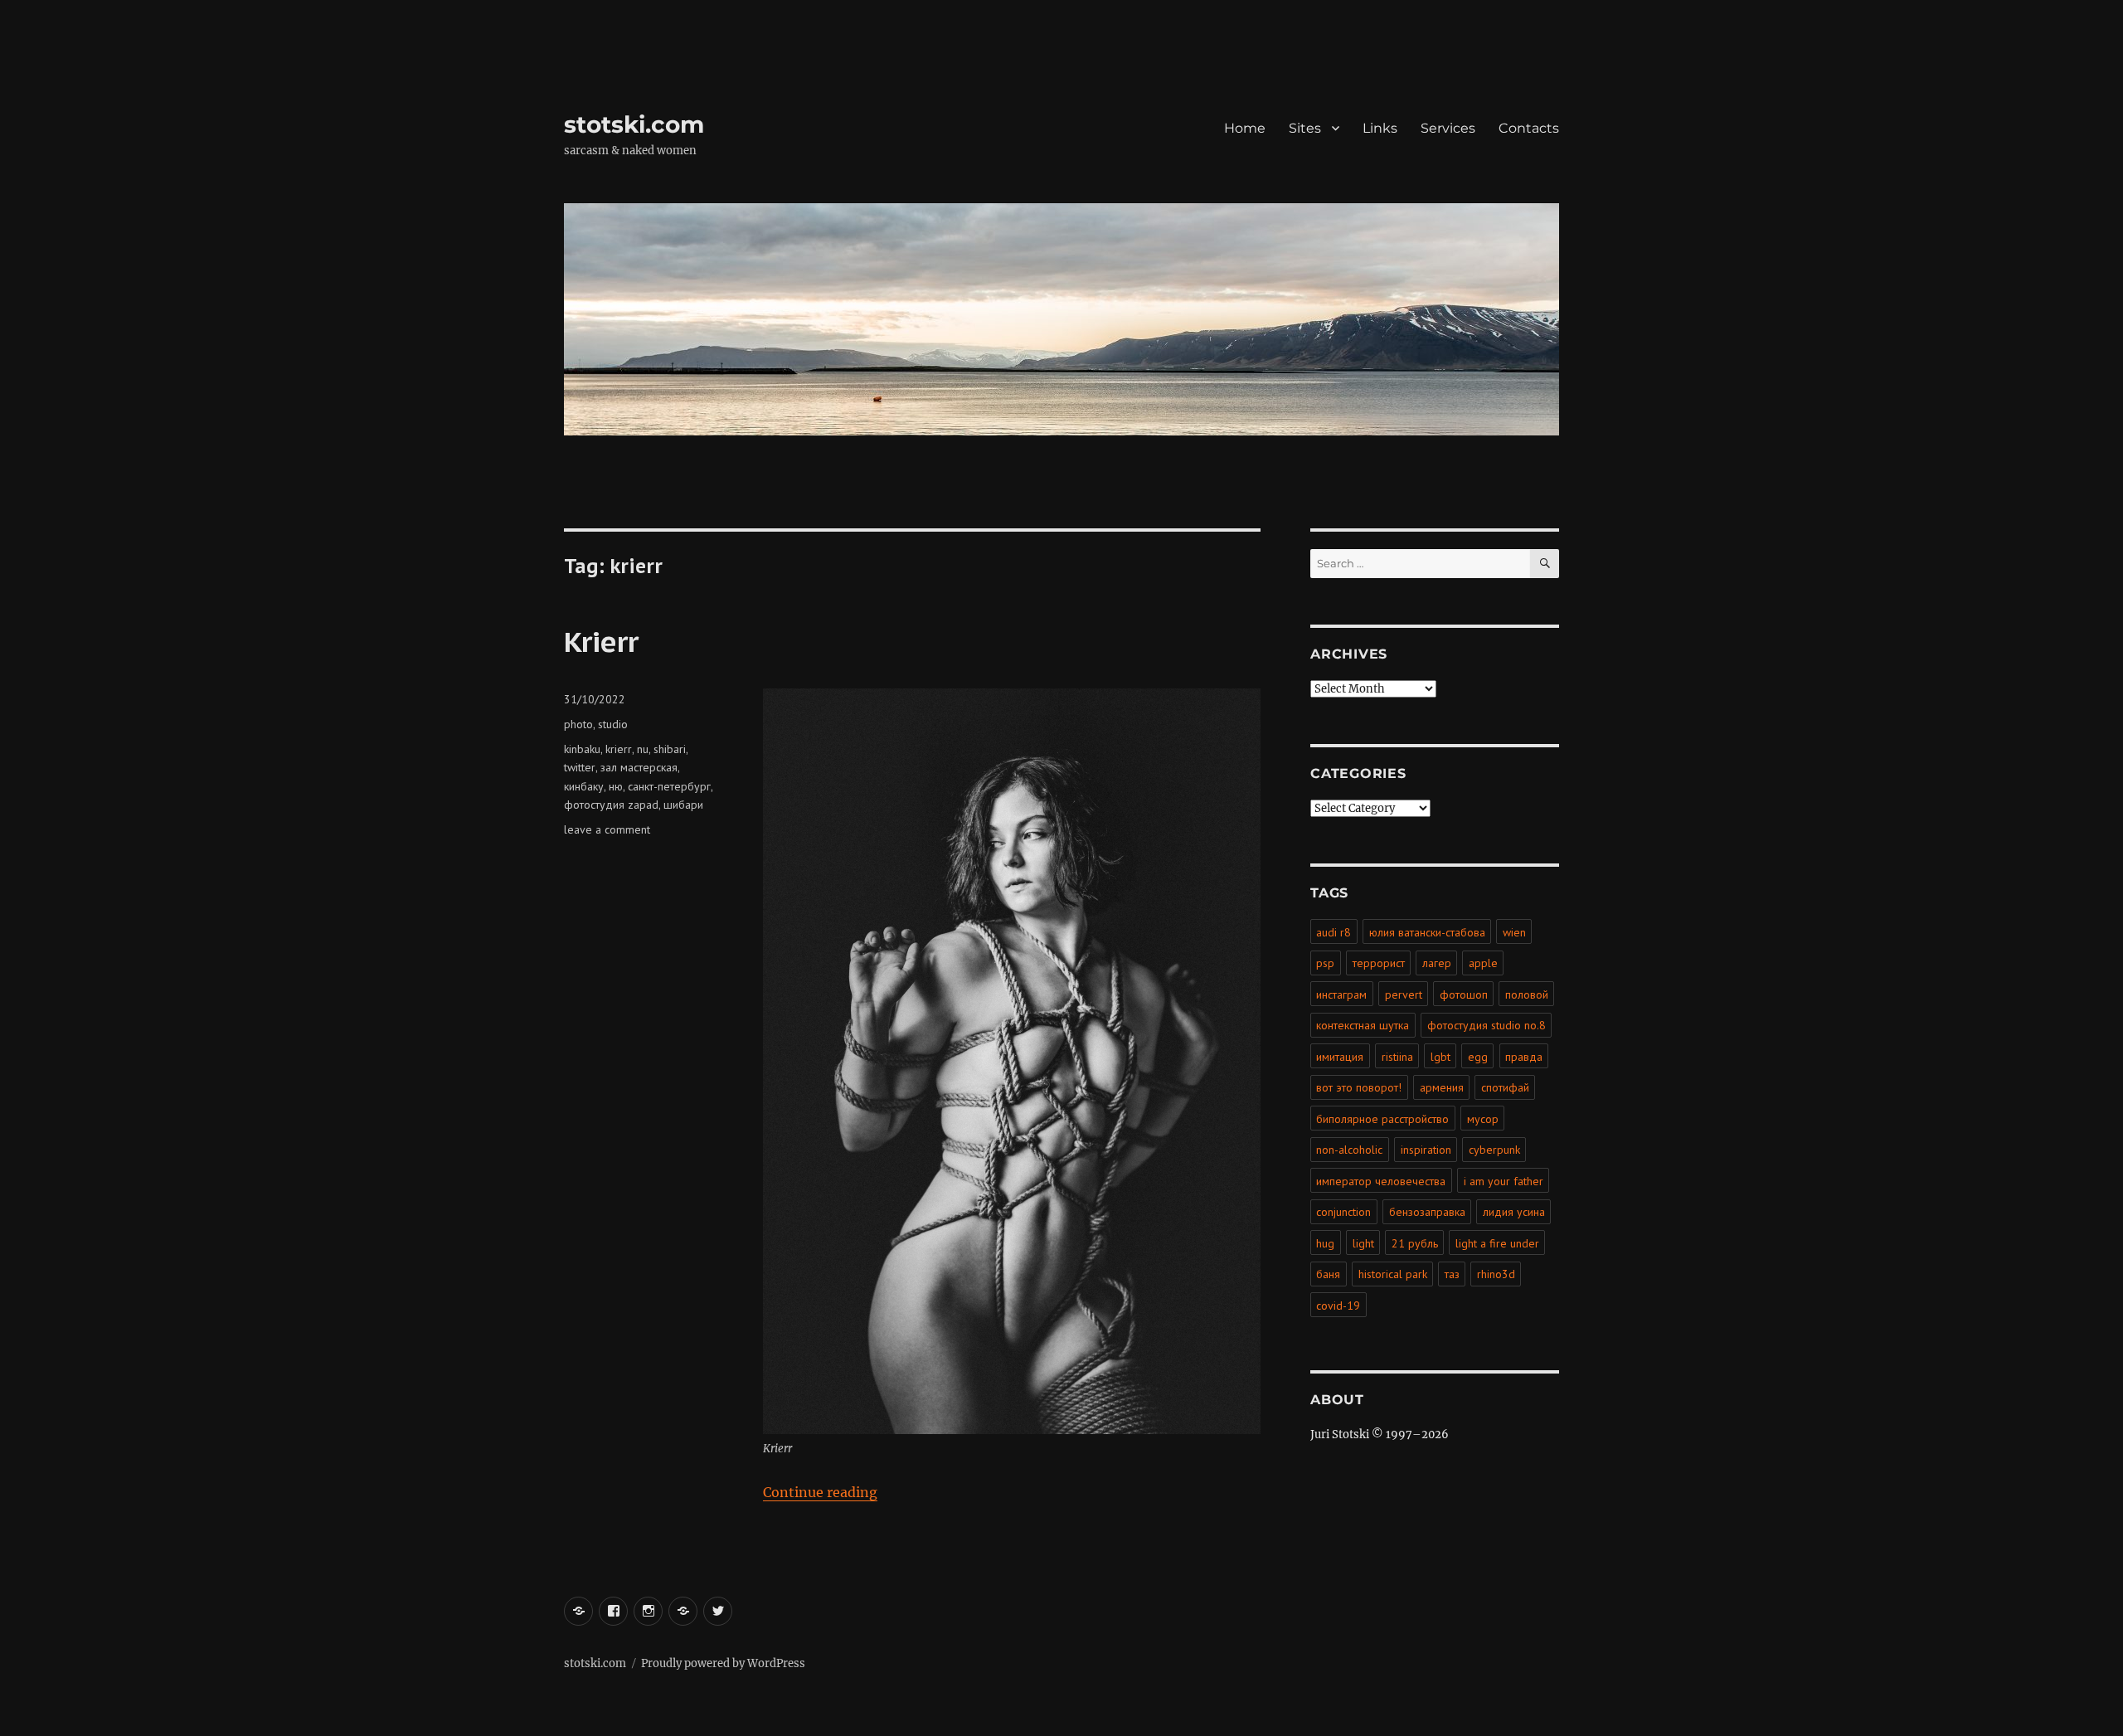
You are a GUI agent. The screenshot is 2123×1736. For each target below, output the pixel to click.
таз (1452, 1274)
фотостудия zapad (611, 805)
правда (1524, 1057)
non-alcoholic (1349, 1150)
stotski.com (634, 124)
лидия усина (1514, 1212)
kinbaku (582, 749)
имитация (1340, 1057)
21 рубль (1415, 1243)
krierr (619, 749)
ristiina (1397, 1057)
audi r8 (1334, 932)
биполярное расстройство (1382, 1119)
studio (613, 724)
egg (1478, 1057)
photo (578, 724)
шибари (683, 805)
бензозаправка (1427, 1212)
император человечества (1381, 1181)
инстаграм (1341, 994)
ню (616, 786)
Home (1245, 128)
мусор (1483, 1119)
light (1363, 1243)
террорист (1379, 963)
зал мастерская (639, 767)
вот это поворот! (1359, 1087)
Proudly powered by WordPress (723, 1663)
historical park (1393, 1274)
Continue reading (820, 1492)
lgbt (1440, 1057)
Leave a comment (607, 829)
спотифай (1505, 1087)
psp (1325, 963)
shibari (670, 749)
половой (1527, 994)
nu (643, 749)
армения (1442, 1087)
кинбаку (584, 786)
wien (1514, 932)
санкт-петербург (669, 786)
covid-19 (1338, 1306)
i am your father (1504, 1181)
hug (1325, 1243)
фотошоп (1464, 994)
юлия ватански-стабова (1427, 932)
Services (1448, 128)
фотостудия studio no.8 (1487, 1025)
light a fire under (1497, 1243)
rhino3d (1496, 1274)
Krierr (601, 641)
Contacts (1529, 128)
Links (1380, 128)
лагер (1437, 963)
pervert (1404, 994)
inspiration (1426, 1150)
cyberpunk (1494, 1150)
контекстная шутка (1363, 1025)
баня (1328, 1274)
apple (1483, 963)
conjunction (1343, 1212)
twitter (580, 767)
